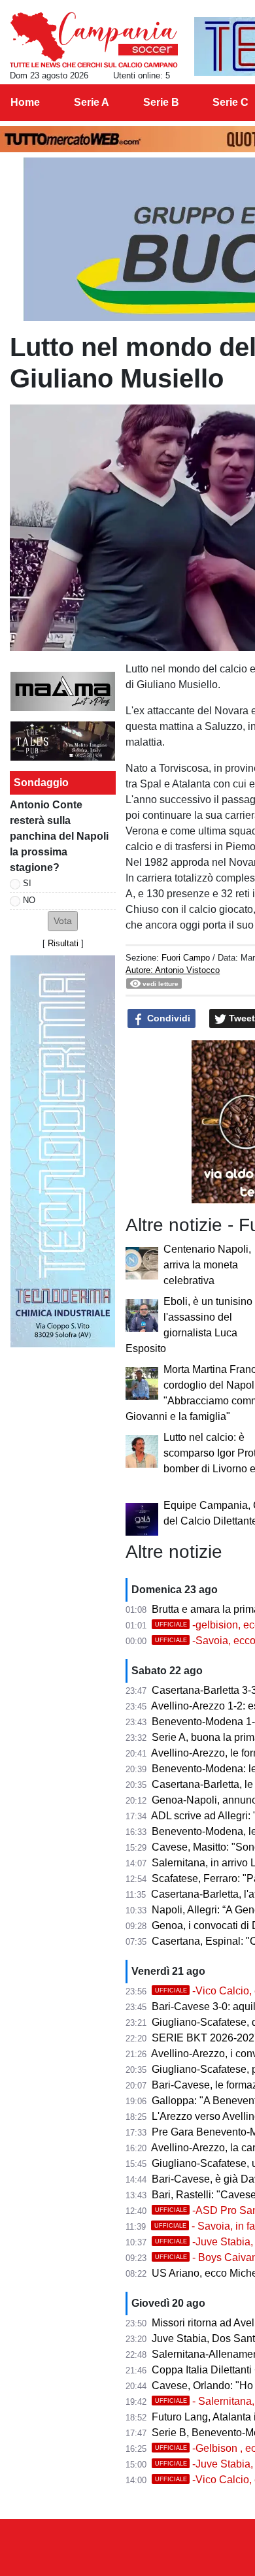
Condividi (167, 1018)
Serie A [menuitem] (92, 102)
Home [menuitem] (25, 102)
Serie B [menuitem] (161, 102)
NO (29, 900)
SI (27, 883)
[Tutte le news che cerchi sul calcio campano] (94, 40)
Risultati (63, 943)
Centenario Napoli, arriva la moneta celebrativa (207, 1265)
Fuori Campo (186, 958)
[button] (63, 921)
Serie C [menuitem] (230, 102)
